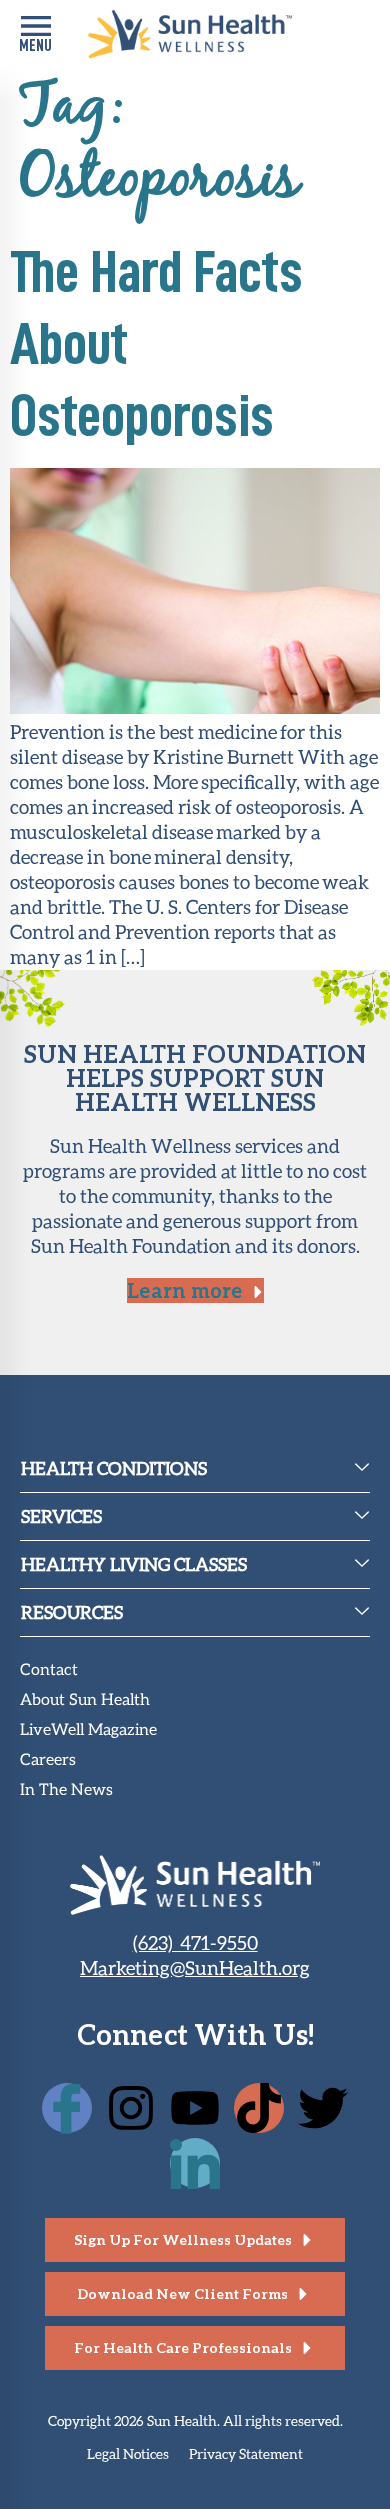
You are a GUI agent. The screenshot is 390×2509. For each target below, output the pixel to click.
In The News (66, 1790)
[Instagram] (131, 2108)
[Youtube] (195, 2108)
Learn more (184, 1290)
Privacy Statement (246, 2453)
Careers (48, 1760)
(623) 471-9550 (195, 1942)
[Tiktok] (259, 2108)
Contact (49, 1670)
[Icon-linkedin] (195, 2163)
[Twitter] (323, 2108)
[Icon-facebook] (67, 2108)
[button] (35, 34)
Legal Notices (128, 2453)
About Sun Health (85, 1700)
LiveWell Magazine (88, 1730)
